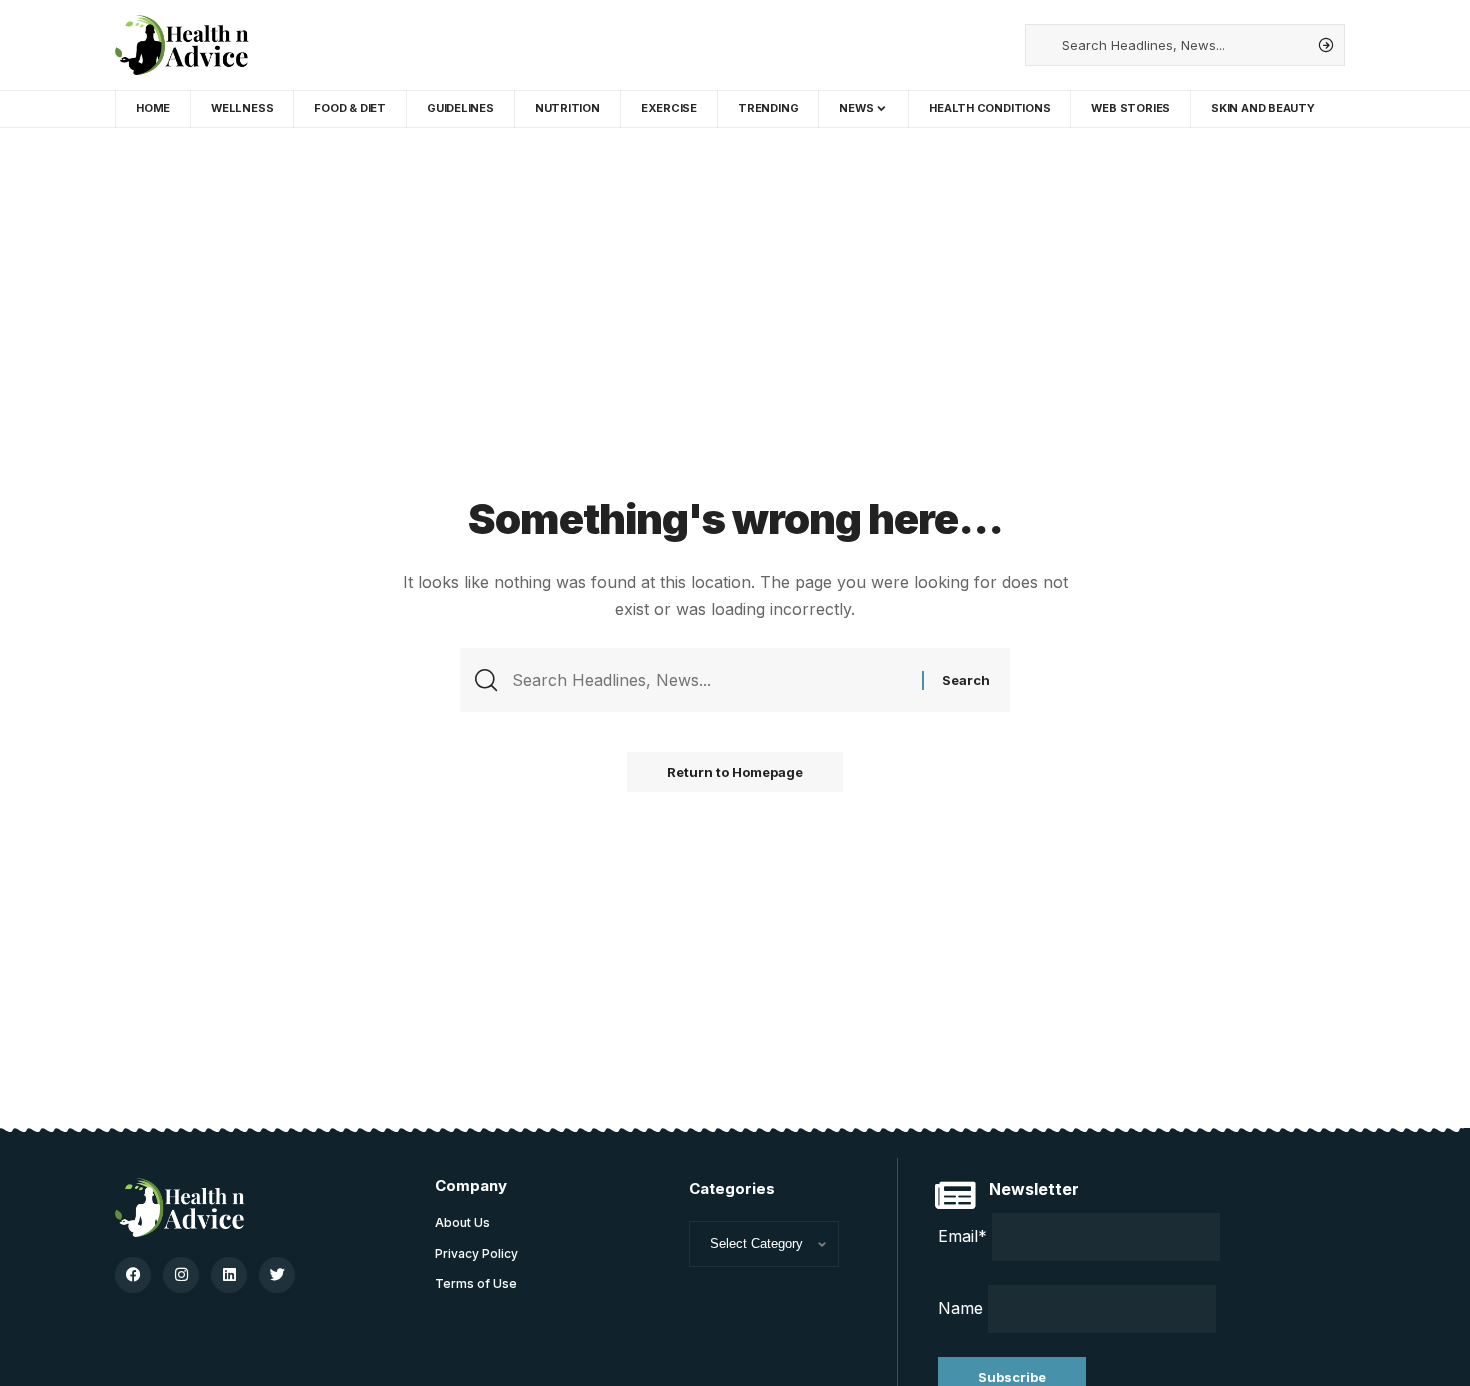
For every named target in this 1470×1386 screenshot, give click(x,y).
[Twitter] (277, 1275)
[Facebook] (133, 1275)
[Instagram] (181, 1275)
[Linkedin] (229, 1275)
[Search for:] (709, 680)
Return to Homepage (735, 772)
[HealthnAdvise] (182, 45)
